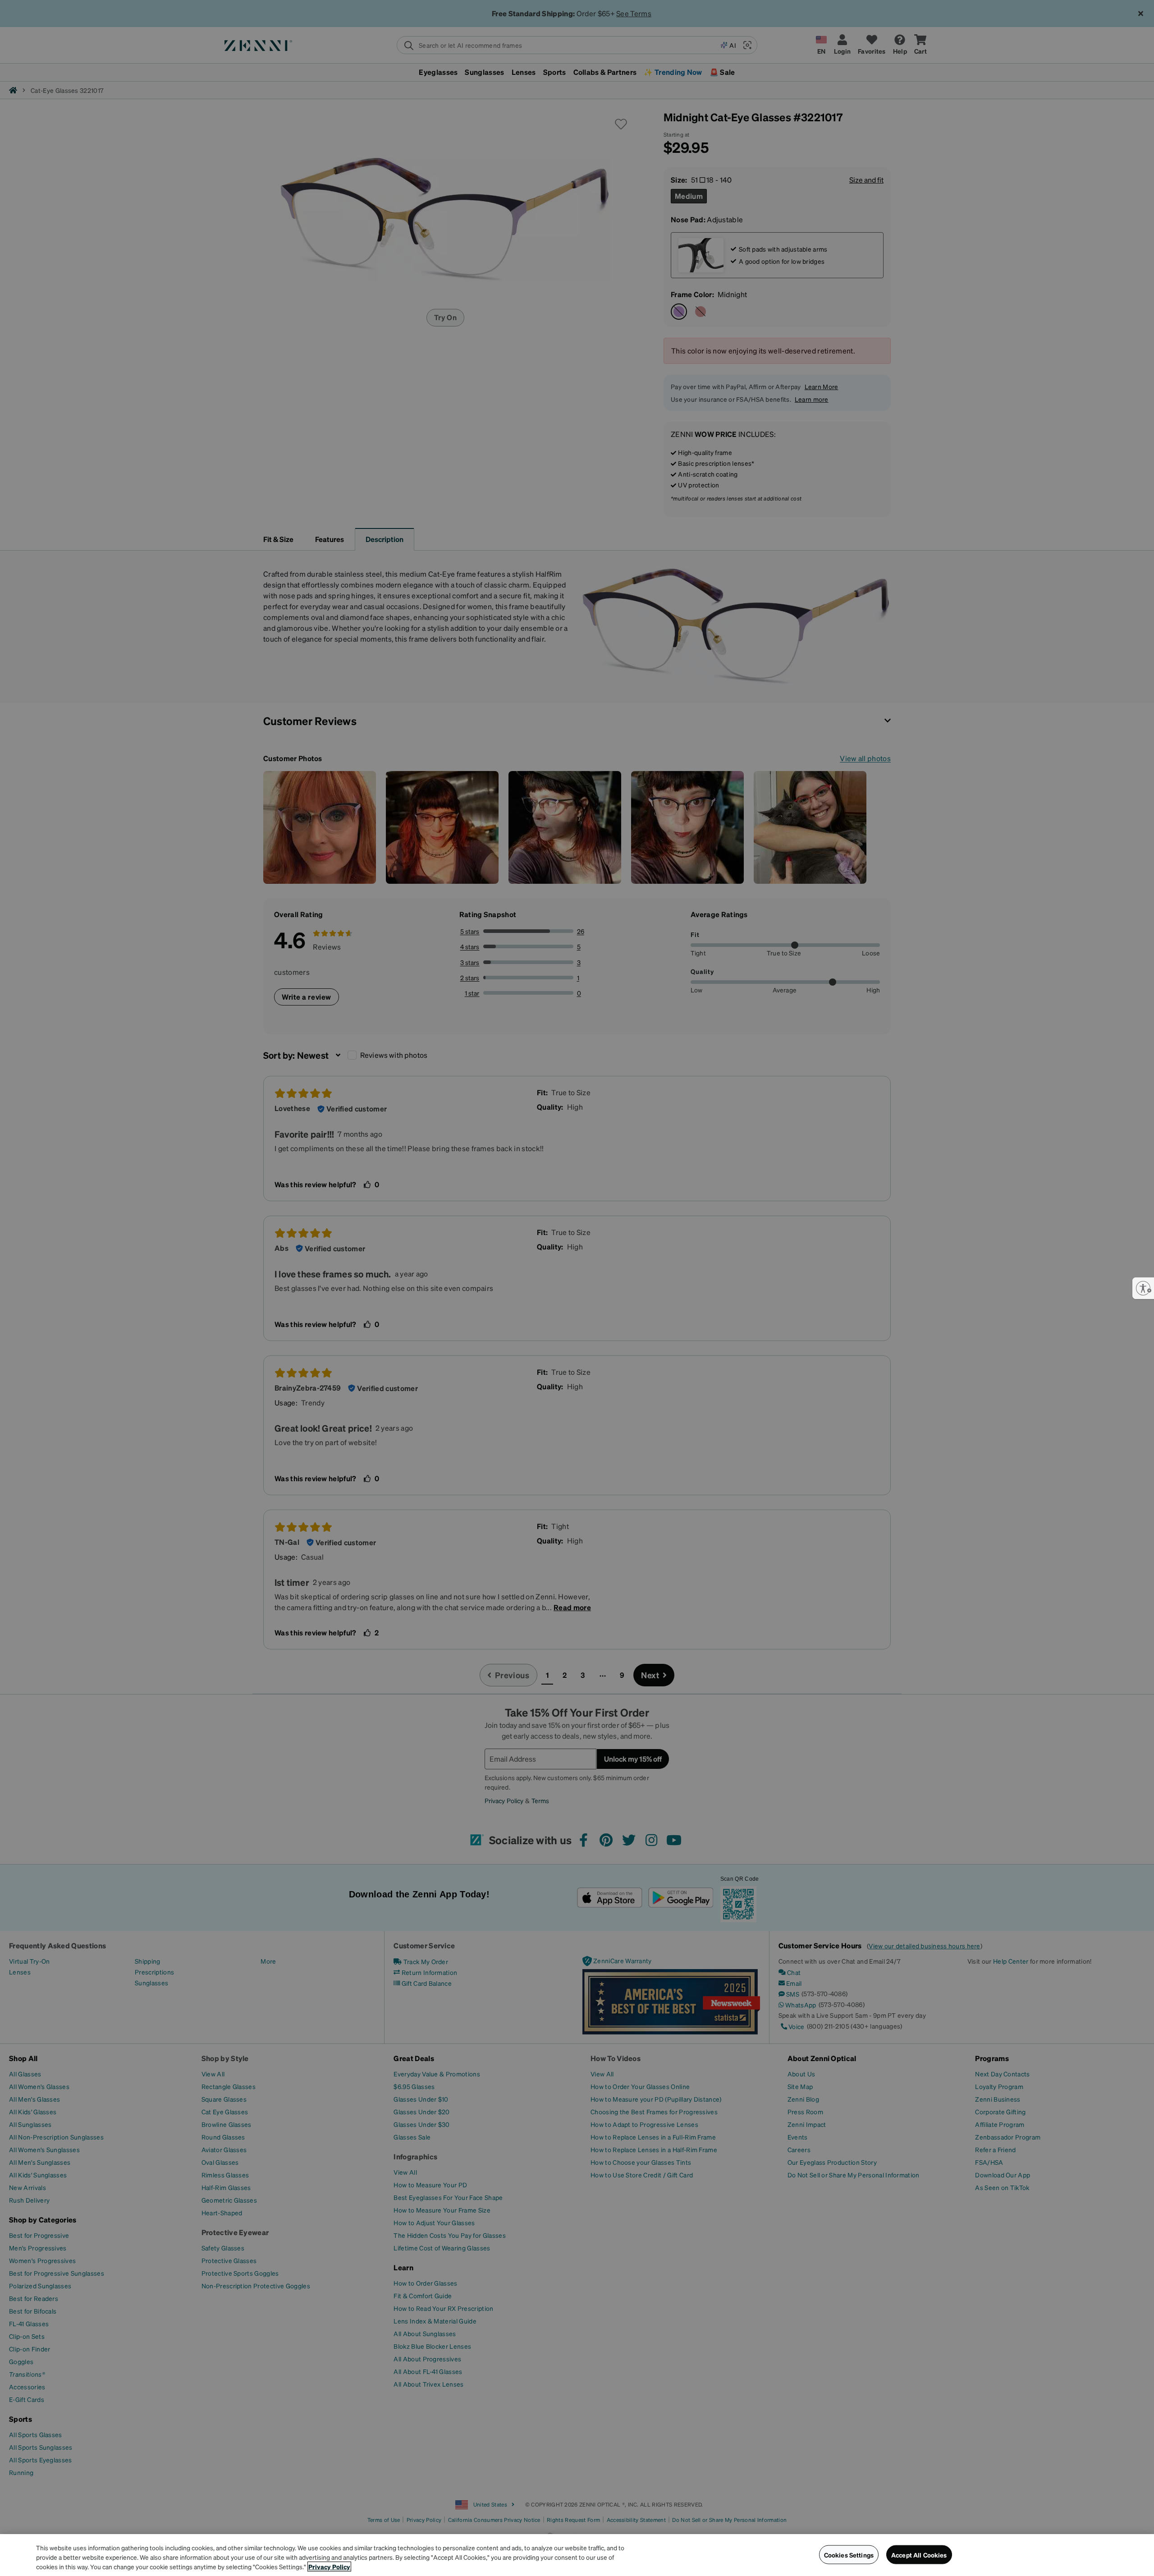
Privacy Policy (329, 2567)
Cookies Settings (849, 2554)
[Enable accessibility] (1143, 1288)
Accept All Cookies (919, 2554)
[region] (577, 2555)
